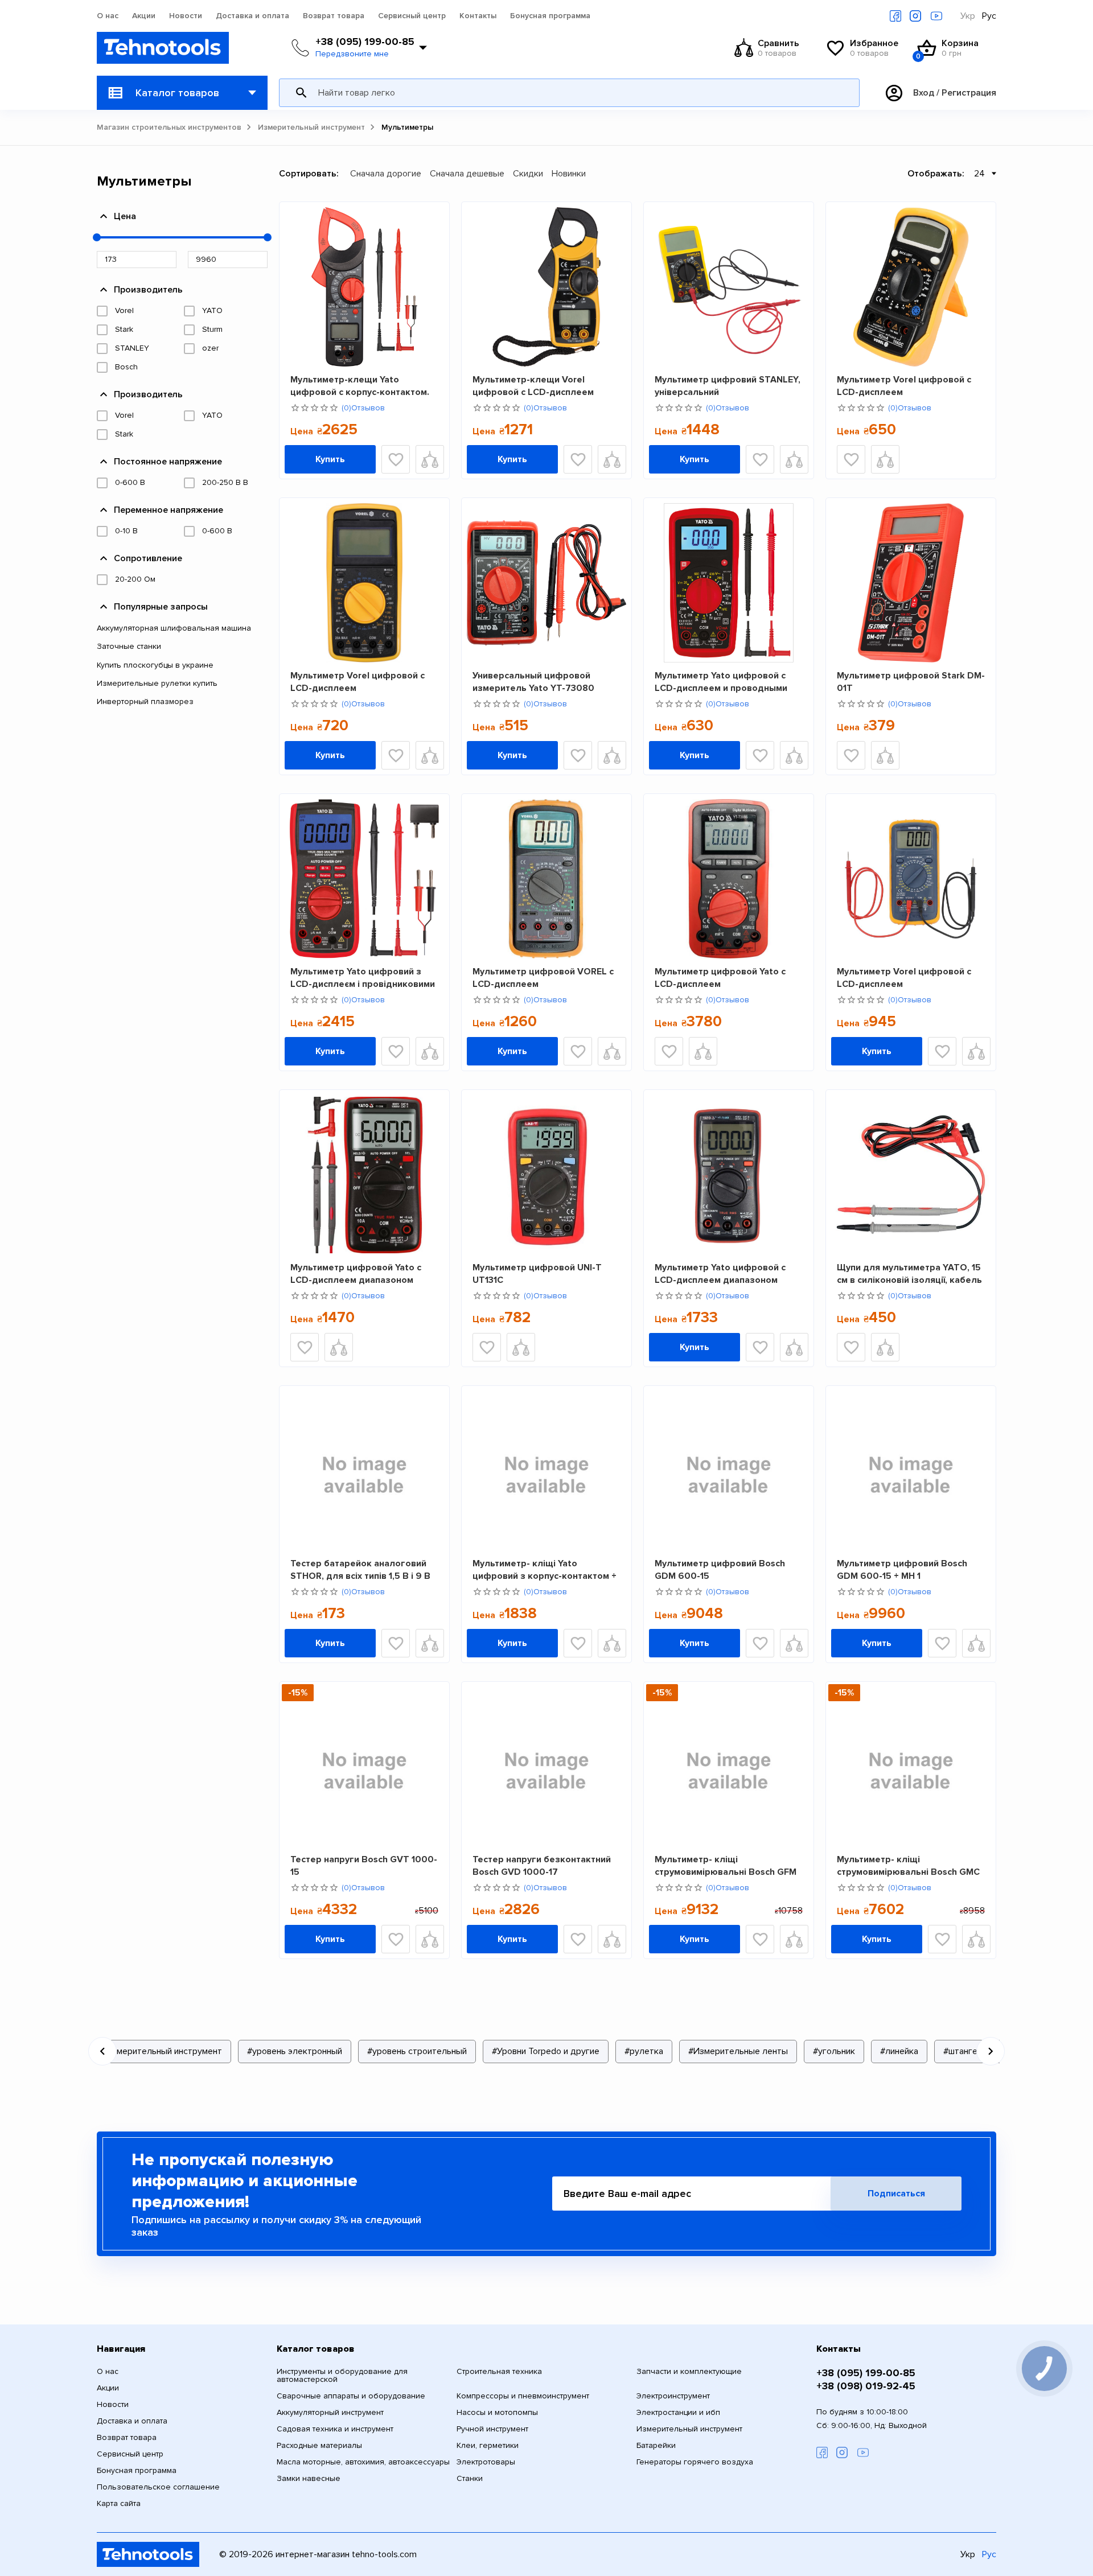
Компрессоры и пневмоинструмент (523, 2396)
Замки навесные (309, 2479)
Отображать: (936, 174)
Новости (186, 16)
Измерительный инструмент (311, 127)
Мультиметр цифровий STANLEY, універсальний (728, 386)
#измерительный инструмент (162, 2051)
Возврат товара (334, 16)
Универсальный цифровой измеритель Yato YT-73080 (533, 682)
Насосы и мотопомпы (497, 2413)
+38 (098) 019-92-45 (866, 2386)
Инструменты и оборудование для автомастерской (342, 2376)
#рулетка (644, 2051)
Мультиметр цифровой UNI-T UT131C (537, 1273)
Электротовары (486, 2462)
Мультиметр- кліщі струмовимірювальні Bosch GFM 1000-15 (726, 1865)
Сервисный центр (412, 16)
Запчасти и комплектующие (689, 2372)
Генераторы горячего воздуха (695, 2462)
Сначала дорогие (386, 174)
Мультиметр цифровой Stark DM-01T (911, 682)
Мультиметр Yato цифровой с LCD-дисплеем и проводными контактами (721, 682)
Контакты (478, 16)
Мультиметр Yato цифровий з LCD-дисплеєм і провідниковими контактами (363, 978)
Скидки (528, 174)
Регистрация (969, 93)
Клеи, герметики (488, 2446)
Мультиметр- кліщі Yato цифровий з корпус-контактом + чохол (545, 1569)
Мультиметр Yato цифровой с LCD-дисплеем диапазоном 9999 (720, 1273)
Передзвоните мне (352, 54)
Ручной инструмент (492, 2429)
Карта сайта (119, 2504)
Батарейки (656, 2446)
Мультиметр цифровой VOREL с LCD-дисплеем (543, 978)
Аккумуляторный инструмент (330, 2413)
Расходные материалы (319, 2446)
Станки (470, 2479)
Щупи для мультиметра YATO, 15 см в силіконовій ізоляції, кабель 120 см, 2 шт (909, 1273)
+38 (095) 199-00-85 (365, 42)
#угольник (834, 2051)
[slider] (97, 237)
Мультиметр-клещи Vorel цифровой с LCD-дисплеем (533, 386)
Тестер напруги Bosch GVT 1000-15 (364, 1865)
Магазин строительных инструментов (169, 127)
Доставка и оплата (252, 16)
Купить (330, 459)
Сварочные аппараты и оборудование (351, 2396)
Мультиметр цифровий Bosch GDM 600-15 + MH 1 (902, 1569)
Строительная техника (499, 2372)
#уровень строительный (417, 2051)
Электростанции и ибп (678, 2413)
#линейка (899, 2051)
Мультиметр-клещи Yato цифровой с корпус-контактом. (360, 386)
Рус (989, 16)
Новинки (569, 174)
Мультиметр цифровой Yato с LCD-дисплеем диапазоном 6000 (356, 1273)
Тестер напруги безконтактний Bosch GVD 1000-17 (542, 1865)
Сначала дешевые (467, 174)
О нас (108, 16)
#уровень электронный (295, 2051)
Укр (968, 16)
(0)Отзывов (363, 408)
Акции (144, 16)
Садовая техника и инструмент (335, 2429)
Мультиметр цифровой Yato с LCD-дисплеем (720, 978)
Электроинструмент (673, 2396)
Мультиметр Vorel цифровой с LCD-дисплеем (904, 386)
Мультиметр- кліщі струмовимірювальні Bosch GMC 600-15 (908, 1865)
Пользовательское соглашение (158, 2487)
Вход (924, 93)
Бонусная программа (550, 16)
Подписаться (896, 2194)
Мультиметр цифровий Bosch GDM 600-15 (720, 1569)
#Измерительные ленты (738, 2051)
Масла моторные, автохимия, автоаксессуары (363, 2462)
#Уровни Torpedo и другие (546, 2051)
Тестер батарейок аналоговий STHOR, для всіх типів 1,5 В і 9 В (360, 1569)
